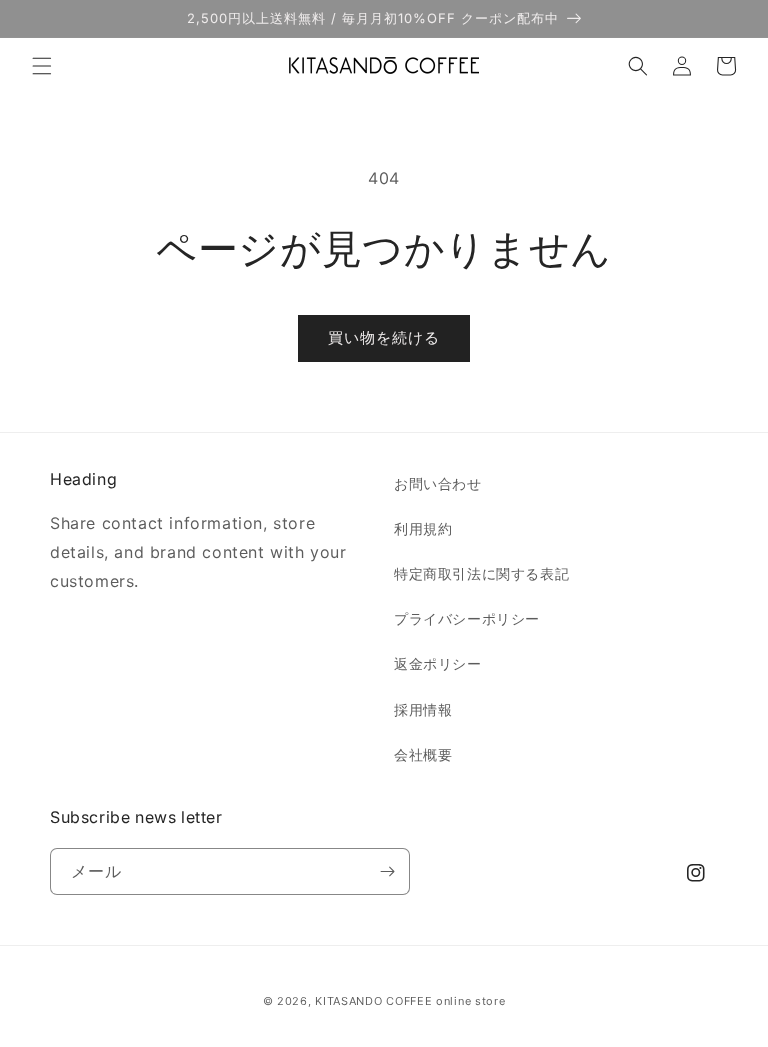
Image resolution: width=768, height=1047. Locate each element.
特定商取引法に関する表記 (481, 573)
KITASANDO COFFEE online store (410, 1001)
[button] (42, 66)
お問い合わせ (438, 483)
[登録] (387, 871)
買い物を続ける (384, 337)
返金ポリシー (438, 663)
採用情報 (423, 709)
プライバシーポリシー (467, 618)
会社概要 (423, 754)
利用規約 (423, 528)
